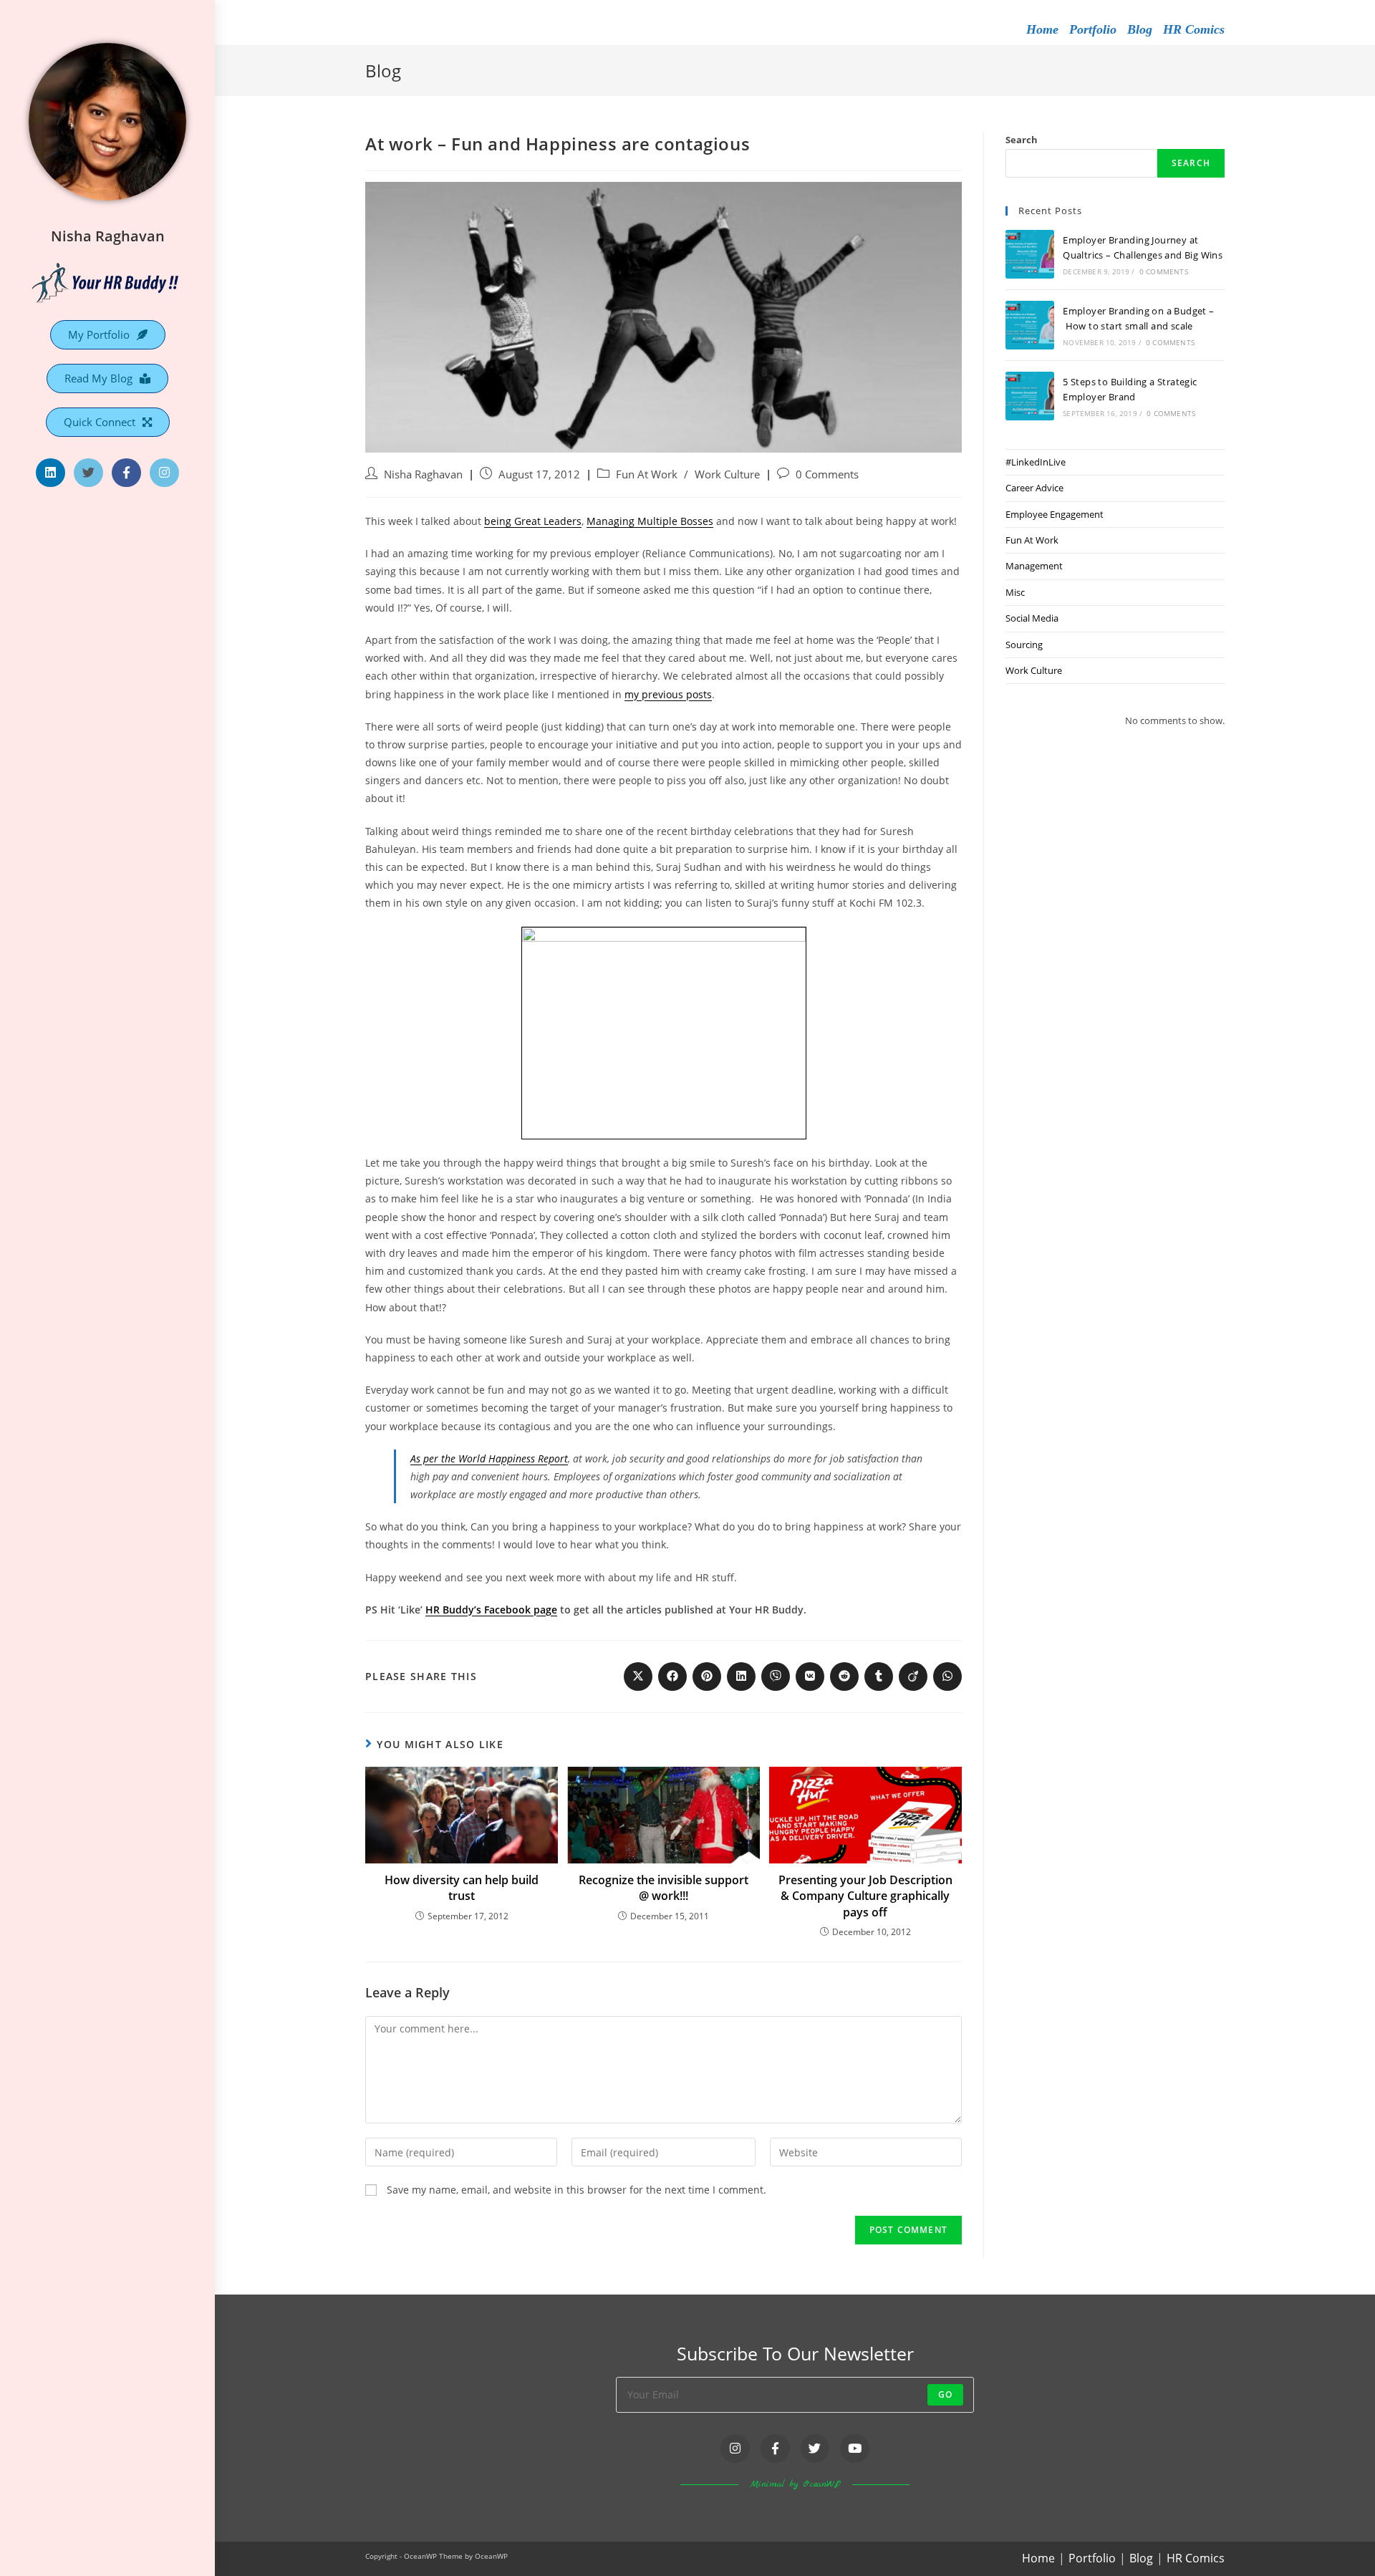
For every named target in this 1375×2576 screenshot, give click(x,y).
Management (1034, 566)
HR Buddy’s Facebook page (491, 1610)
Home (1042, 29)
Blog (1140, 29)
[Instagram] (164, 473)
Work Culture (727, 474)
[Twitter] (88, 473)
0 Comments (827, 474)
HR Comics (1194, 29)
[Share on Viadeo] (913, 1677)
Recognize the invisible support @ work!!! (664, 1888)
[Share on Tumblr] (879, 1677)
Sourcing (1024, 645)
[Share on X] (638, 1677)
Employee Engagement (1055, 514)
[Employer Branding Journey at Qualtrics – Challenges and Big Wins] (1030, 254)
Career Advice (1034, 488)
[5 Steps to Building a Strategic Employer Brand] (1030, 396)
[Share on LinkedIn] (741, 1677)
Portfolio (1093, 29)
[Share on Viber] (776, 1677)
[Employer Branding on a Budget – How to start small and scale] (1030, 325)
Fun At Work (647, 474)
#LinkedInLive (1036, 462)
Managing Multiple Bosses (650, 521)
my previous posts (668, 694)
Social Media (1032, 618)
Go (945, 2394)
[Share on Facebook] (672, 1677)
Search (1022, 140)
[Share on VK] (810, 1677)
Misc (1015, 592)
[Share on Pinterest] (707, 1677)
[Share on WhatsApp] (947, 1677)
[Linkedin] (50, 473)
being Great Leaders (533, 521)
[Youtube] (855, 2449)
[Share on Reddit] (844, 1677)
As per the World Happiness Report (489, 1458)
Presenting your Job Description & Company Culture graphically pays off (865, 1896)
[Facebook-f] (126, 473)
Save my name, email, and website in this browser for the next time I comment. (576, 2190)
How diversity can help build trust (462, 1888)
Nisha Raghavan (108, 236)
